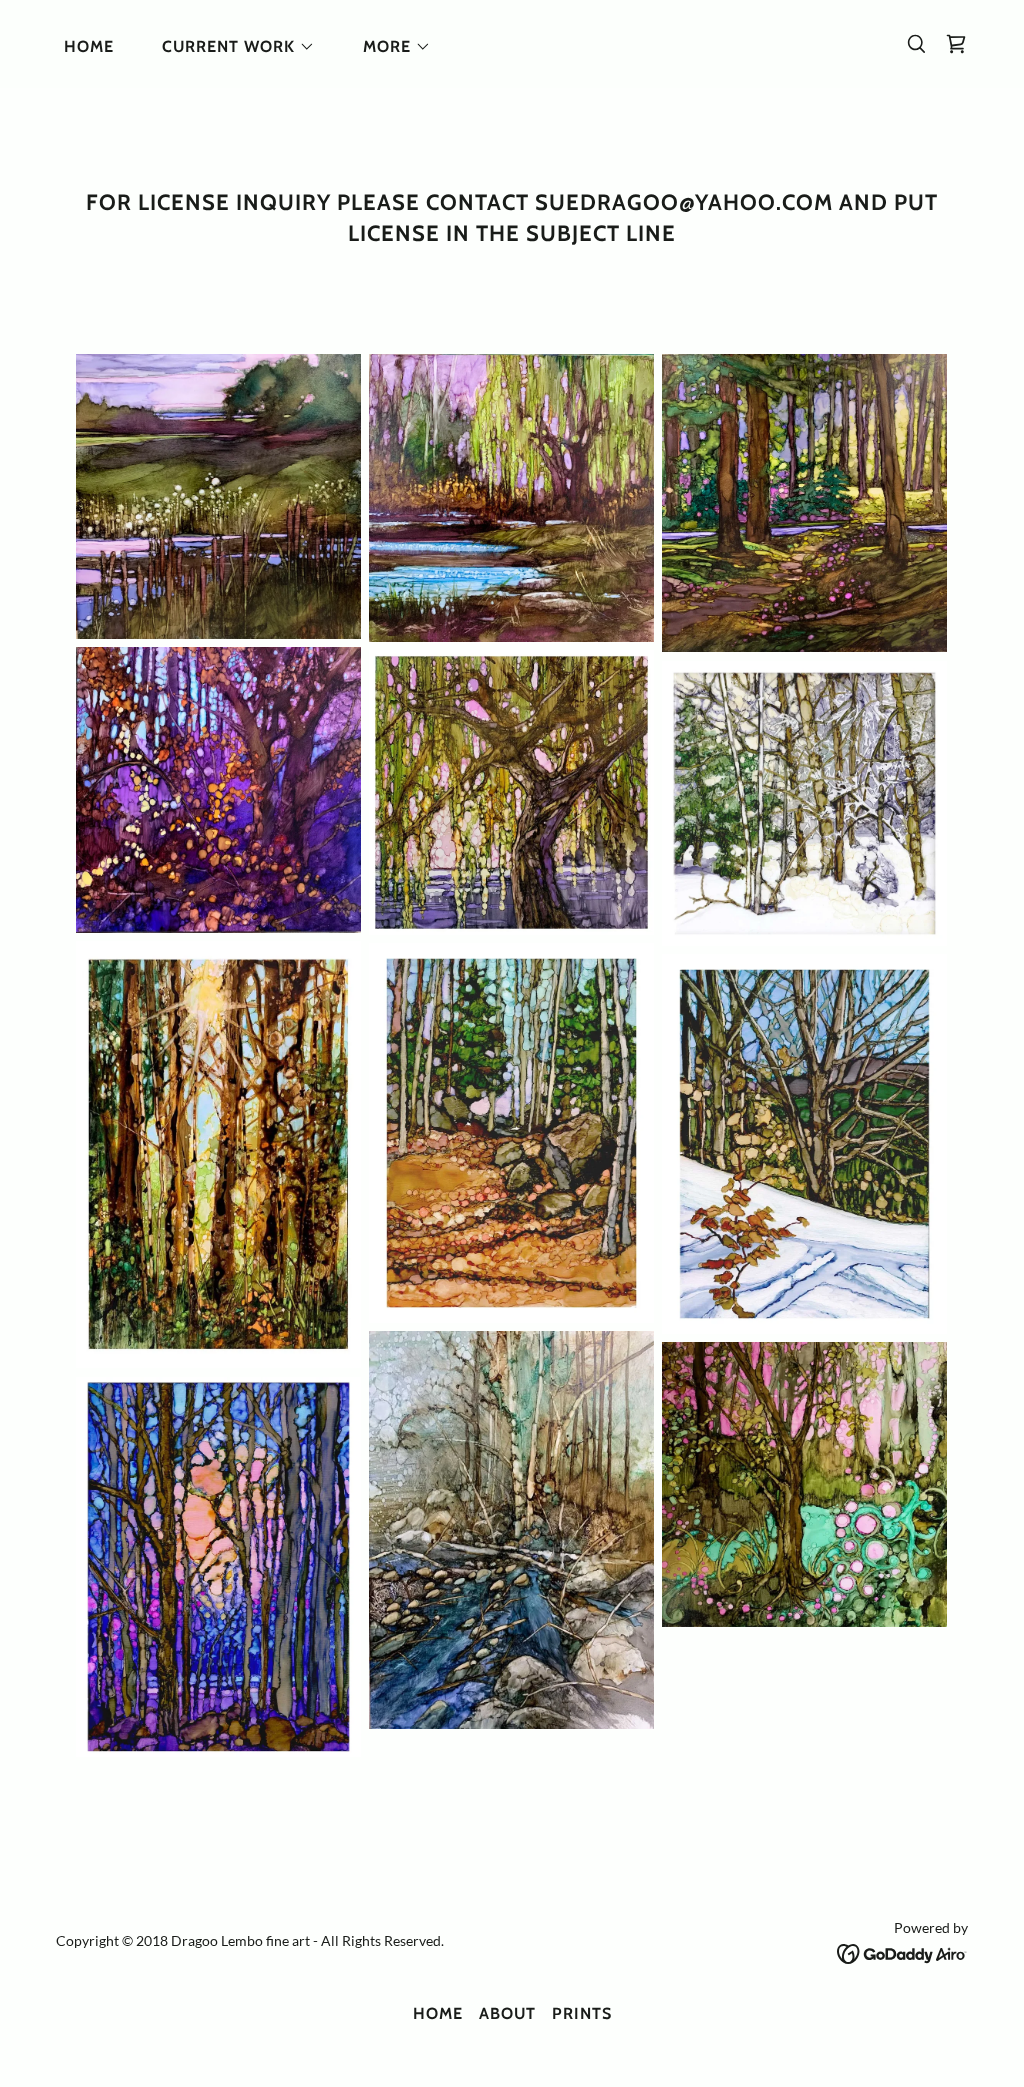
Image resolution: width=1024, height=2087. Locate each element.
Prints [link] (582, 2013)
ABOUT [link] (507, 2013)
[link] (956, 44)
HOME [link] (89, 46)
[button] (230, 47)
